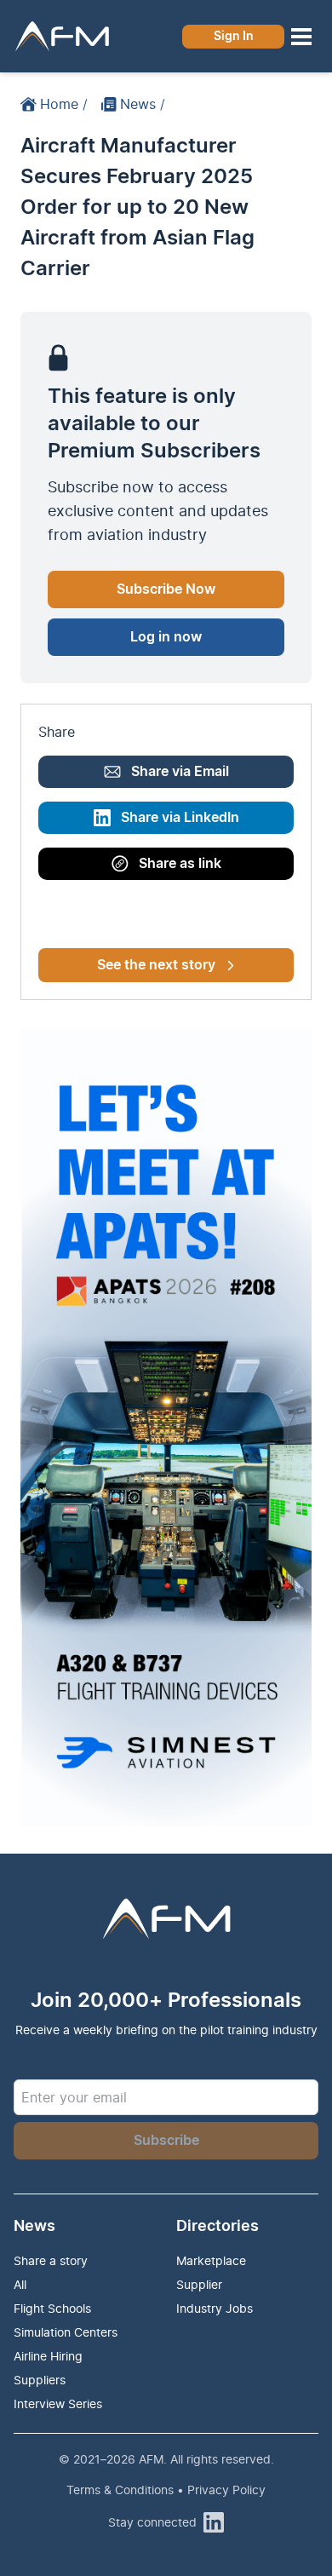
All (20, 2284)
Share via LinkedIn (180, 818)
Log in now (166, 637)
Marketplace (211, 2260)
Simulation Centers (66, 2332)
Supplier (199, 2284)
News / (143, 104)
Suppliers (40, 2380)
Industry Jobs (215, 2308)
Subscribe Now (166, 589)
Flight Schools (52, 2308)
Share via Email (180, 772)
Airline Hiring (48, 2356)
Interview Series (58, 2403)
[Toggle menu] (301, 37)
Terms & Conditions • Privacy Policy (166, 2490)
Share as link (180, 864)
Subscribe (166, 2141)
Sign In (234, 37)
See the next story (156, 965)
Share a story (51, 2260)
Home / (64, 104)
